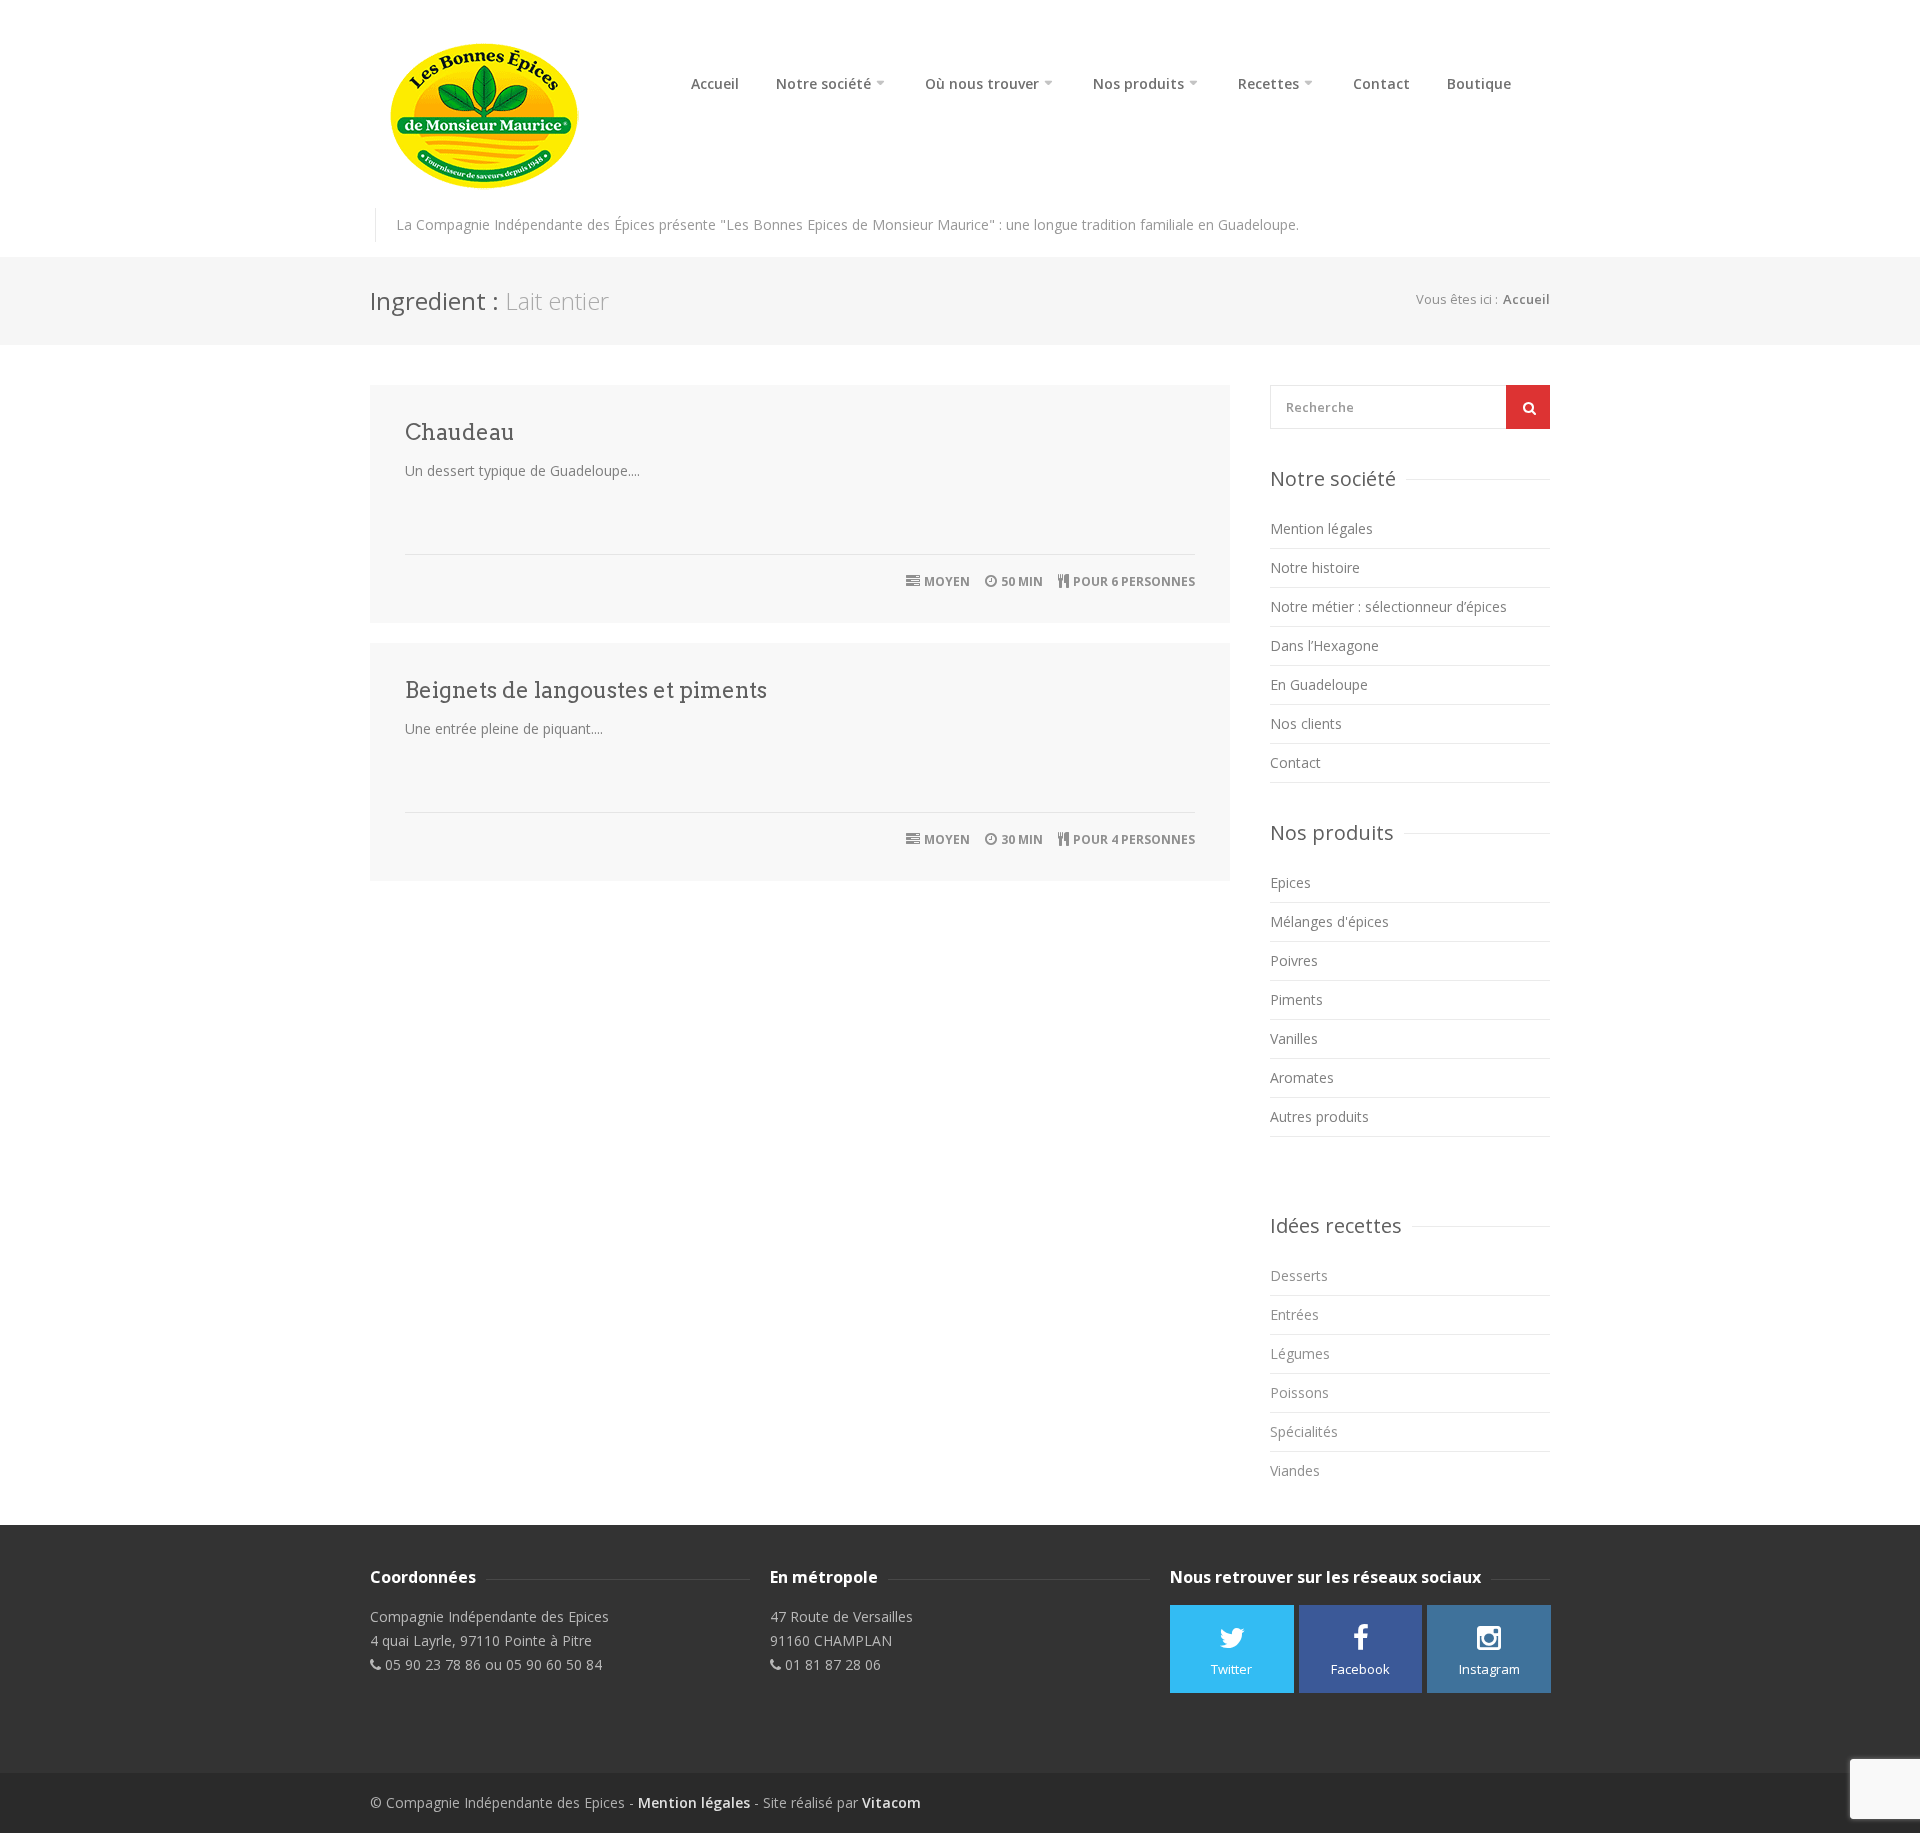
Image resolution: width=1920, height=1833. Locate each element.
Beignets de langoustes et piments (586, 690)
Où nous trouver (982, 84)
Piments (1296, 999)
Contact (1381, 84)
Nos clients (1306, 723)
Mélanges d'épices (1329, 921)
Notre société (823, 84)
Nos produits (1138, 84)
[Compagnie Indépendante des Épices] (510, 116)
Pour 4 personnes (1134, 839)
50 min (1022, 581)
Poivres (1294, 960)
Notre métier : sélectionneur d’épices (1388, 606)
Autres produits (1319, 1116)
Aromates (1302, 1077)
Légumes (1300, 1353)
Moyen (947, 581)
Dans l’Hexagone (1324, 645)
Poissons (1299, 1392)
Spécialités (1304, 1431)
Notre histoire (1315, 567)
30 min (1022, 839)
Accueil (715, 84)
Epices (1290, 882)
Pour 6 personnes (1134, 581)
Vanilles (1294, 1038)
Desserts (1299, 1275)
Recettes (1268, 84)
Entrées (1294, 1314)
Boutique (1479, 84)
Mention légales (1321, 528)
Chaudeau (460, 432)
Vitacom (891, 1802)
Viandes (1295, 1470)
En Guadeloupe (1319, 684)
